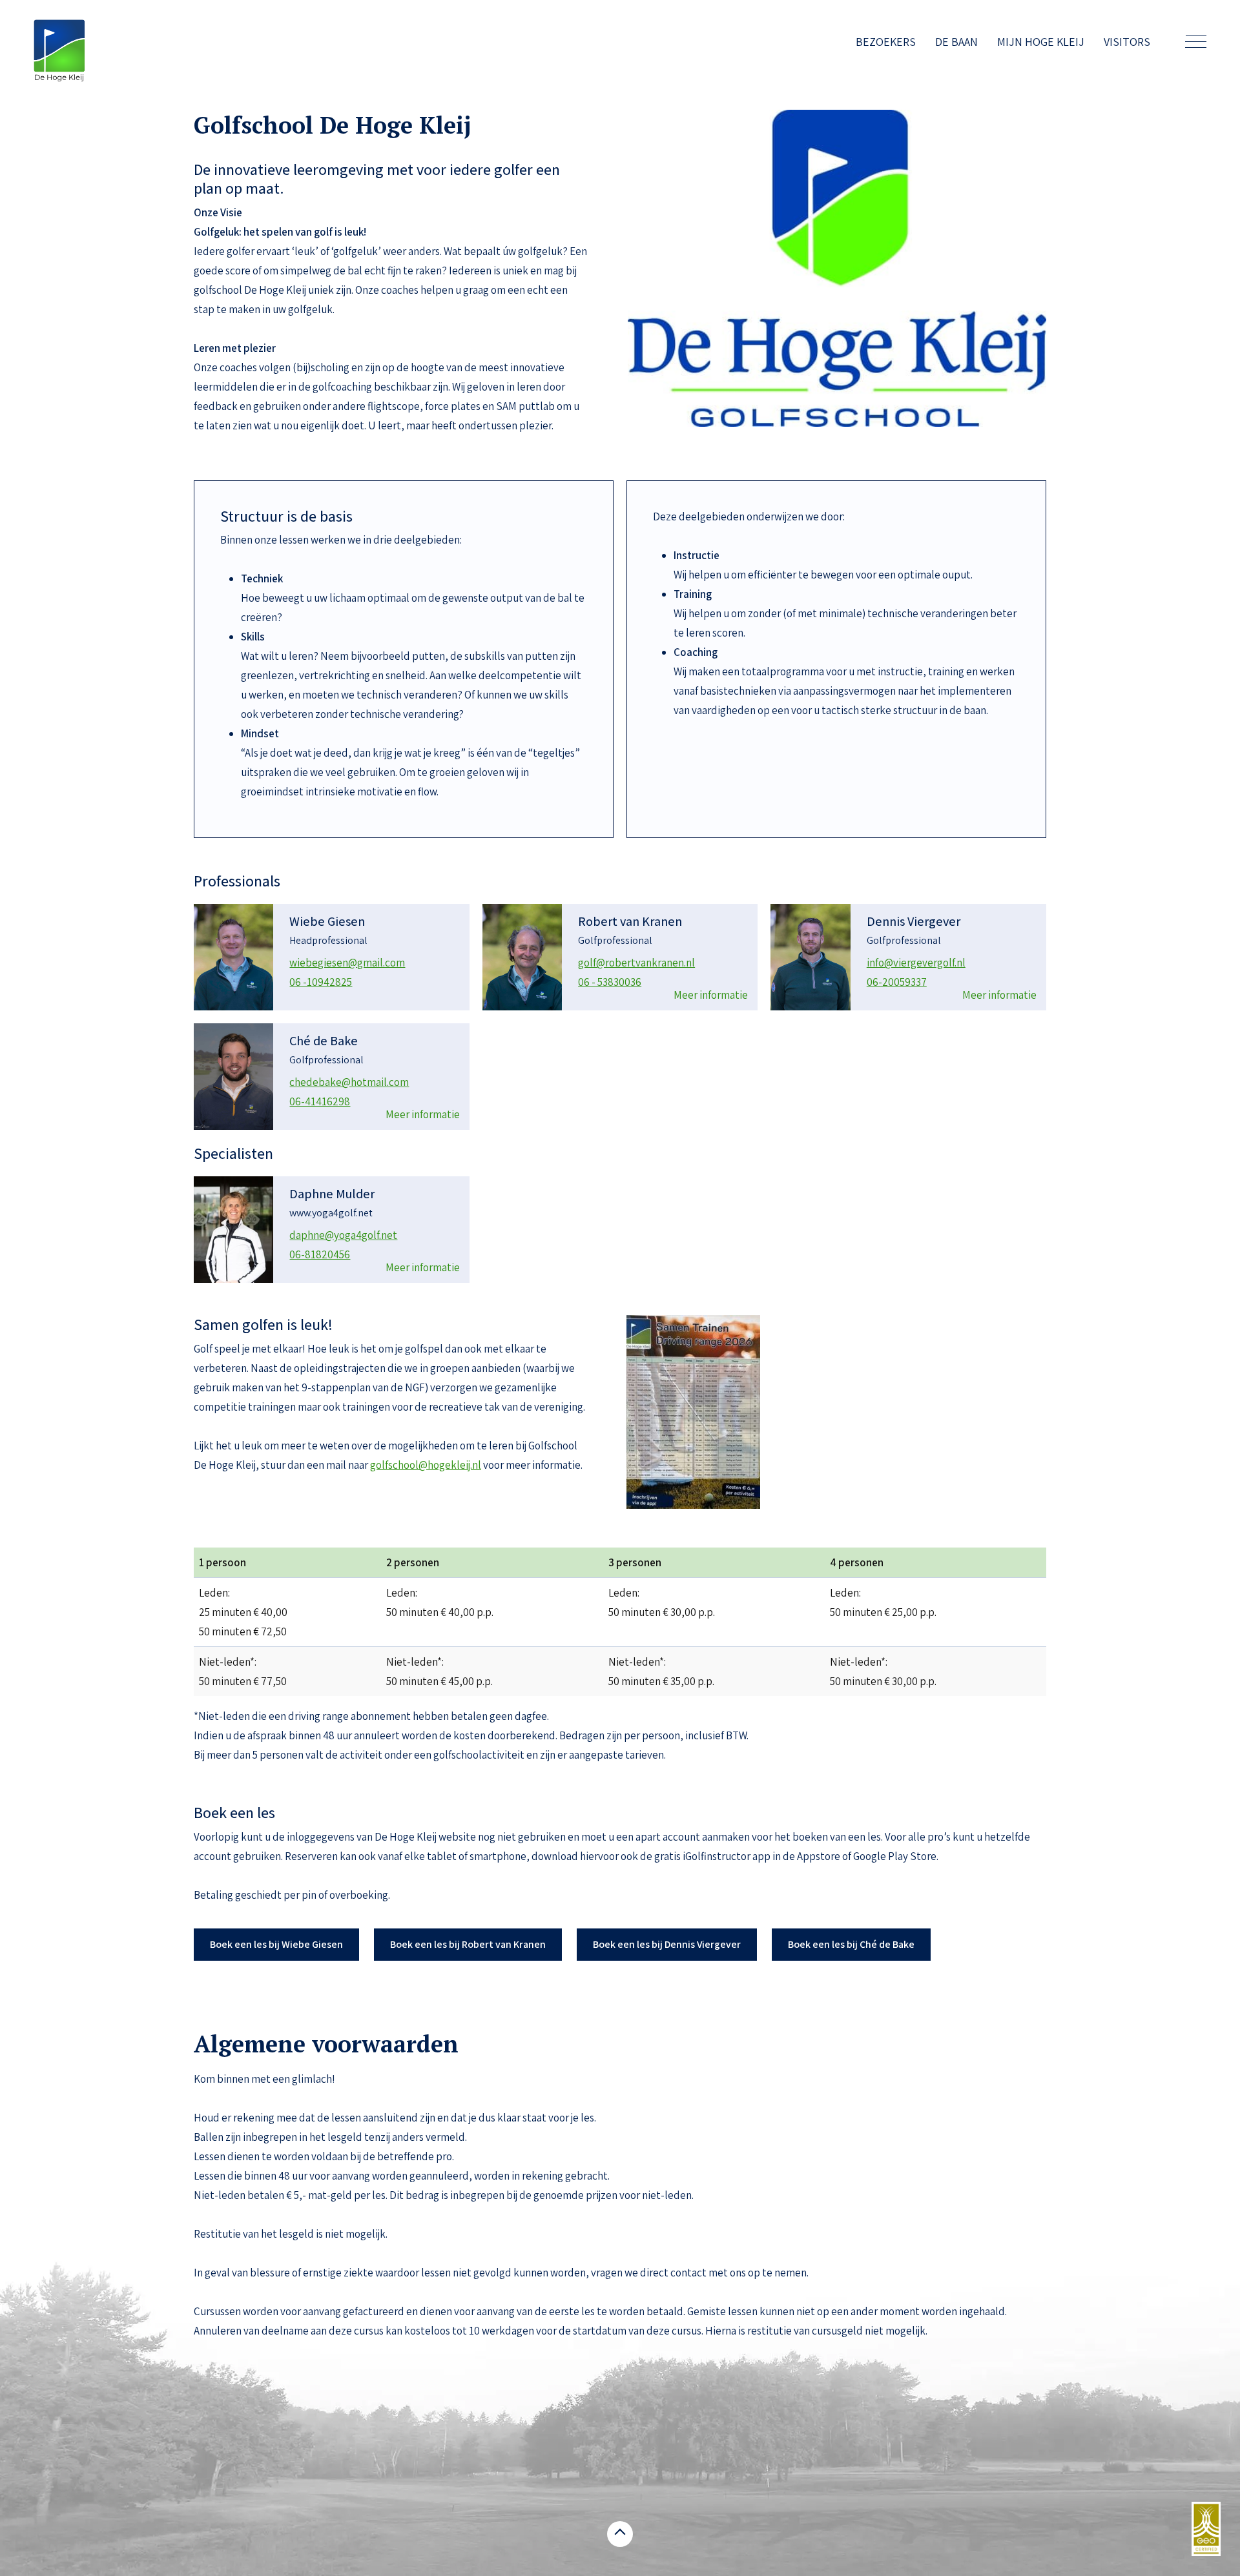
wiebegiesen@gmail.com (347, 963)
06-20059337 (897, 982)
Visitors (1127, 42)
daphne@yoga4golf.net (343, 1235)
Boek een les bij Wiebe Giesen (276, 1944)
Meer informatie (711, 995)
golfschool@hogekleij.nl (426, 1465)
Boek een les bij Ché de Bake (851, 1944)
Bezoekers (886, 42)
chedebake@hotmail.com (349, 1082)
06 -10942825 (321, 982)
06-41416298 (320, 1101)
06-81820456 (320, 1254)
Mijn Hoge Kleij (1041, 42)
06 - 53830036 (610, 982)
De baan (956, 42)
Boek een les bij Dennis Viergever (667, 1944)
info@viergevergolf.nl (916, 963)
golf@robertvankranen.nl (636, 963)
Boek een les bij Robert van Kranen (468, 1944)
